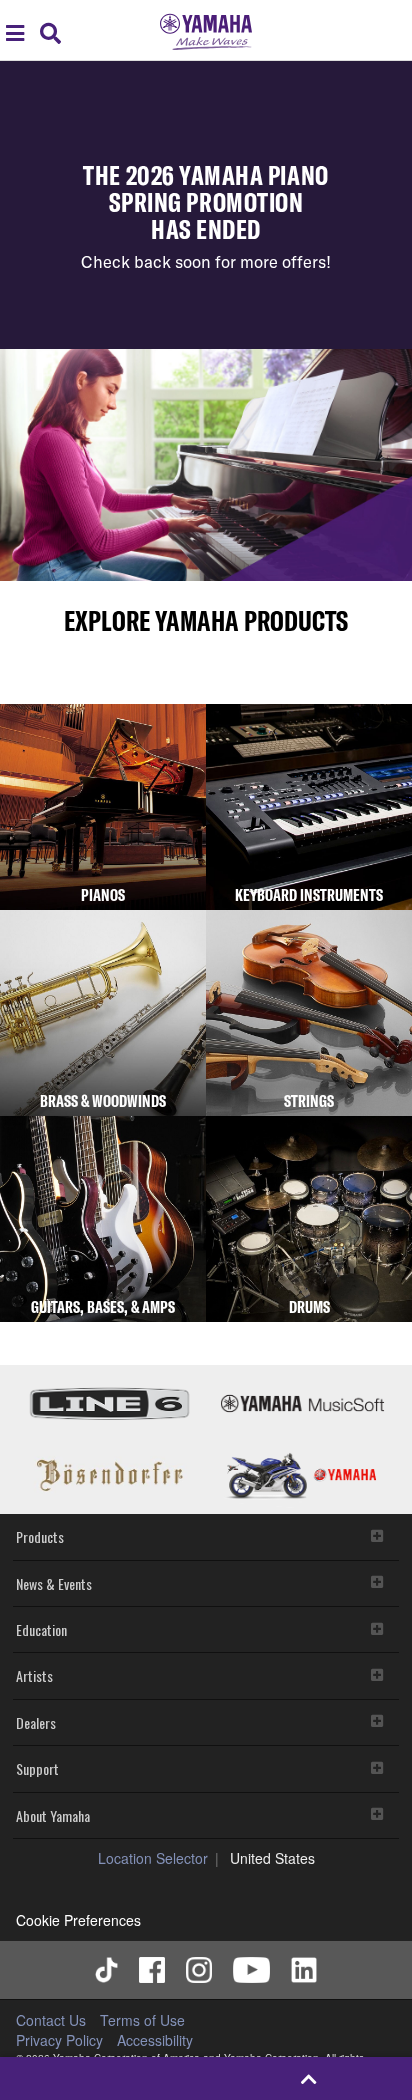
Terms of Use (142, 2020)
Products (40, 1536)
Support (37, 1768)
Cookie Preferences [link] (78, 1920)
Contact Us (51, 2020)
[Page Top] (308, 2078)
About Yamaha (53, 1815)
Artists (34, 1675)
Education (41, 1629)
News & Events (54, 1583)
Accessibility (155, 2040)
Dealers (36, 1722)
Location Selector (153, 1858)
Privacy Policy (59, 2040)
